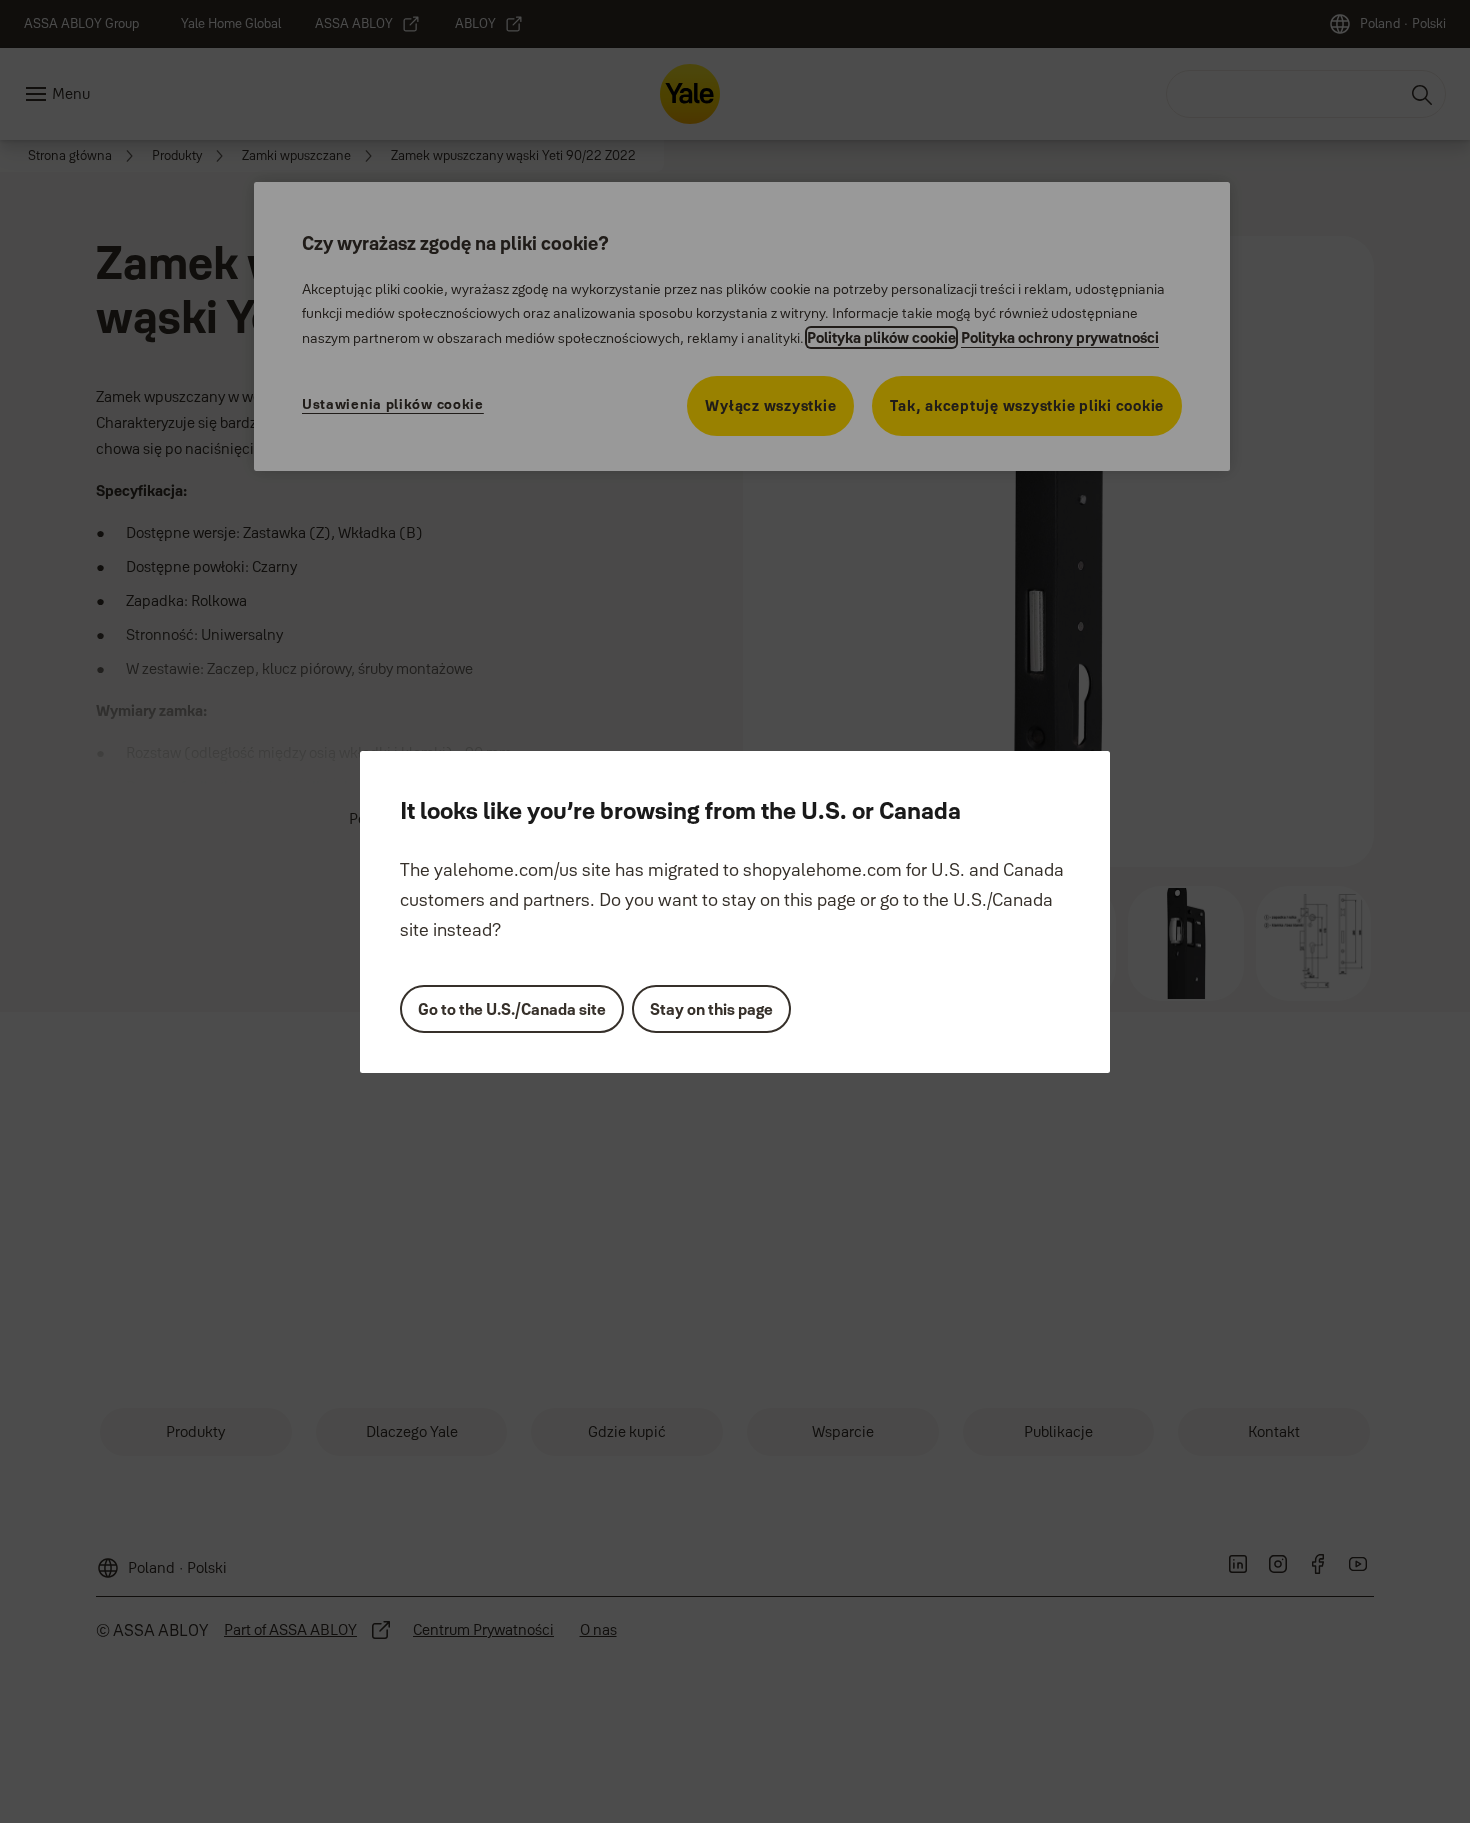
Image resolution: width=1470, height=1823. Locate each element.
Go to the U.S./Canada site (512, 1009)
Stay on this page (711, 1009)
